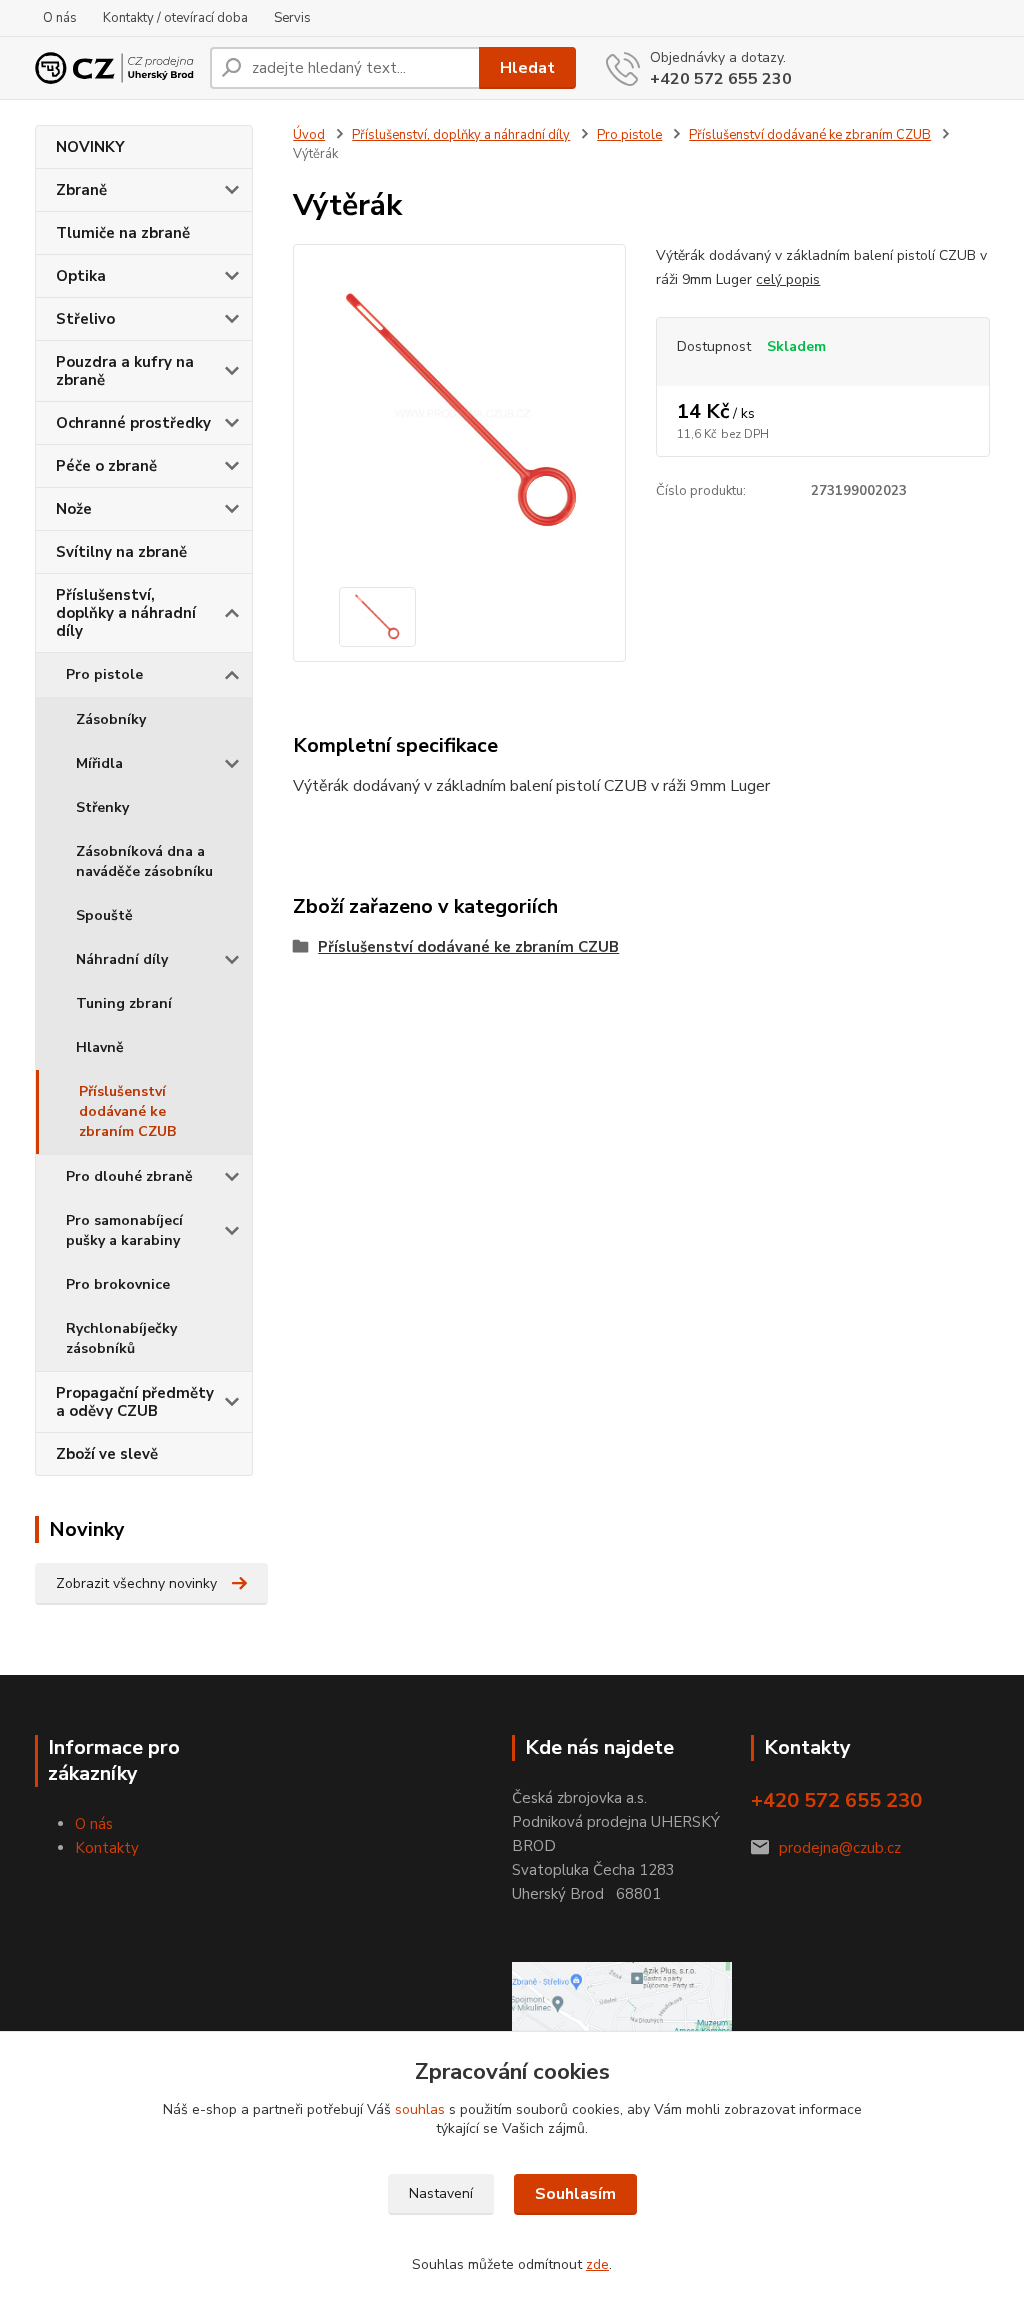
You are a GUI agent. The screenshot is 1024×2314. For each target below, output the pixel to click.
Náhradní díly (122, 959)
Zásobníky (111, 719)
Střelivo (85, 319)
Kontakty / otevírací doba (175, 18)
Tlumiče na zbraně (123, 233)
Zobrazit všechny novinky (136, 1583)
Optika (81, 276)
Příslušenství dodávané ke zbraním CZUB (127, 1111)
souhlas (420, 2109)
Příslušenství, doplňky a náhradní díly (126, 613)
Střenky (102, 807)
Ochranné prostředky (133, 423)
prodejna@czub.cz (840, 1848)
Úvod (309, 135)
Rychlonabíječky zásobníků (121, 1338)
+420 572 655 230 (721, 79)
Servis (292, 18)
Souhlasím (575, 2194)
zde (597, 2264)
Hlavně (100, 1047)
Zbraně (81, 190)
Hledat (527, 68)
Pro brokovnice (118, 1284)
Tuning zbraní (124, 1003)
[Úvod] (114, 67)
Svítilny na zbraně (121, 552)
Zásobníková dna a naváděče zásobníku (144, 861)
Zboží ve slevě (107, 1454)
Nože (74, 509)
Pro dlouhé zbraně (129, 1176)
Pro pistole (104, 674)
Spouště (104, 915)
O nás (60, 18)
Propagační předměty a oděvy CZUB (135, 1402)
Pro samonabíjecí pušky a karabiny (124, 1230)
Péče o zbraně (106, 466)
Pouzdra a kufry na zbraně (125, 371)
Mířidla (99, 763)
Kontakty (107, 1848)
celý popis (788, 279)
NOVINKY (90, 147)
